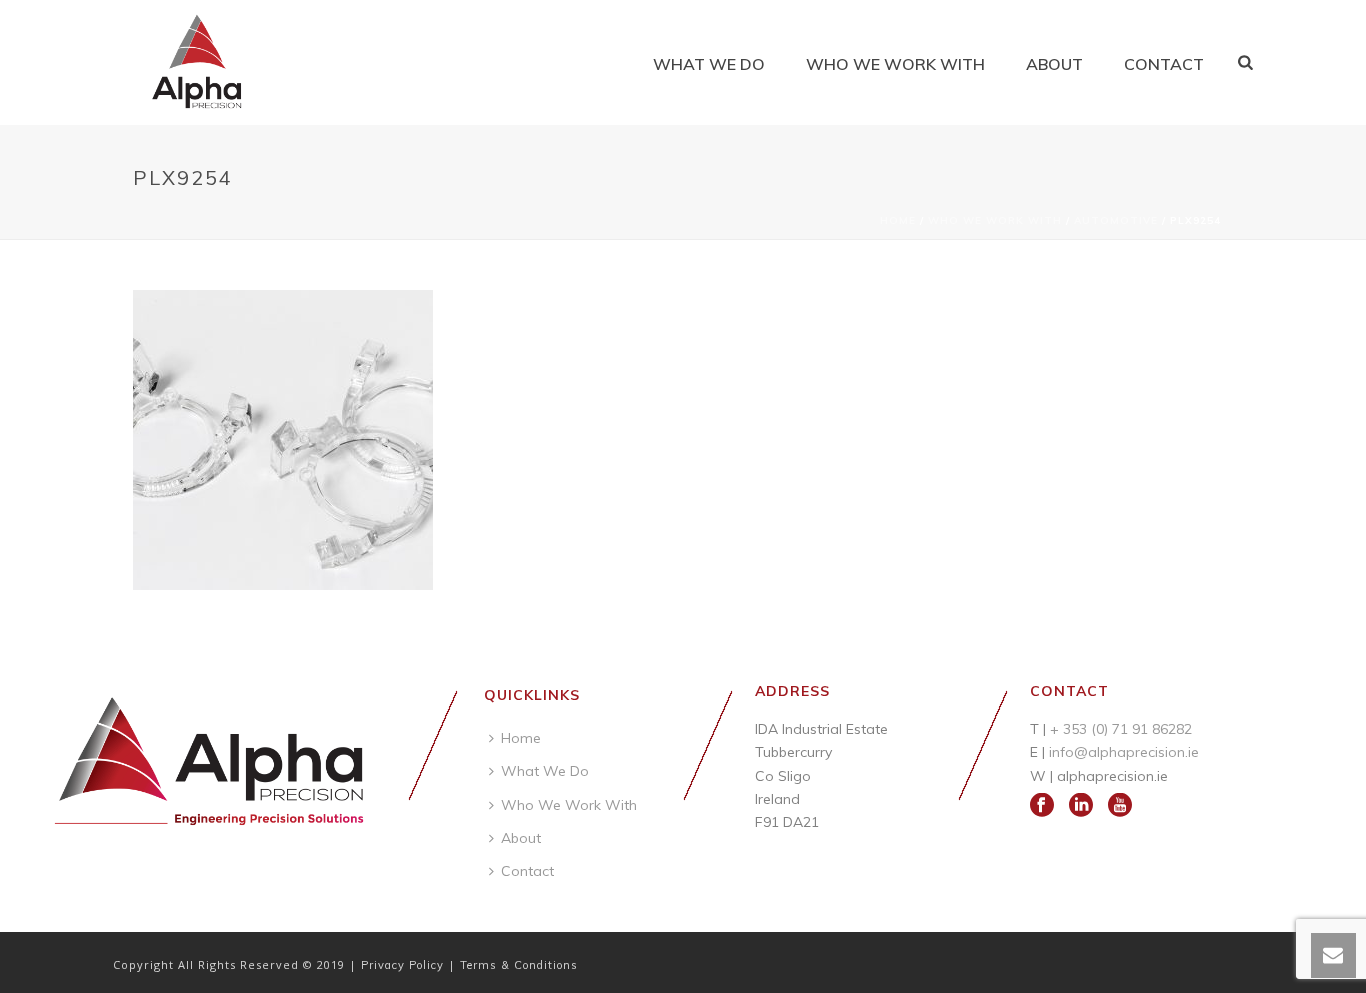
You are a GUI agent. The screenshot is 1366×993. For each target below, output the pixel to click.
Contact (1164, 64)
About (1054, 64)
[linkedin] (1081, 806)
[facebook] (1042, 806)
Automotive (1116, 220)
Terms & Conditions (519, 965)
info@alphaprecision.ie (1124, 752)
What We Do (709, 64)
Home (898, 220)
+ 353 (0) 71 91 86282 (1121, 729)
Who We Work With (895, 64)
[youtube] (1120, 806)
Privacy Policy (404, 965)
